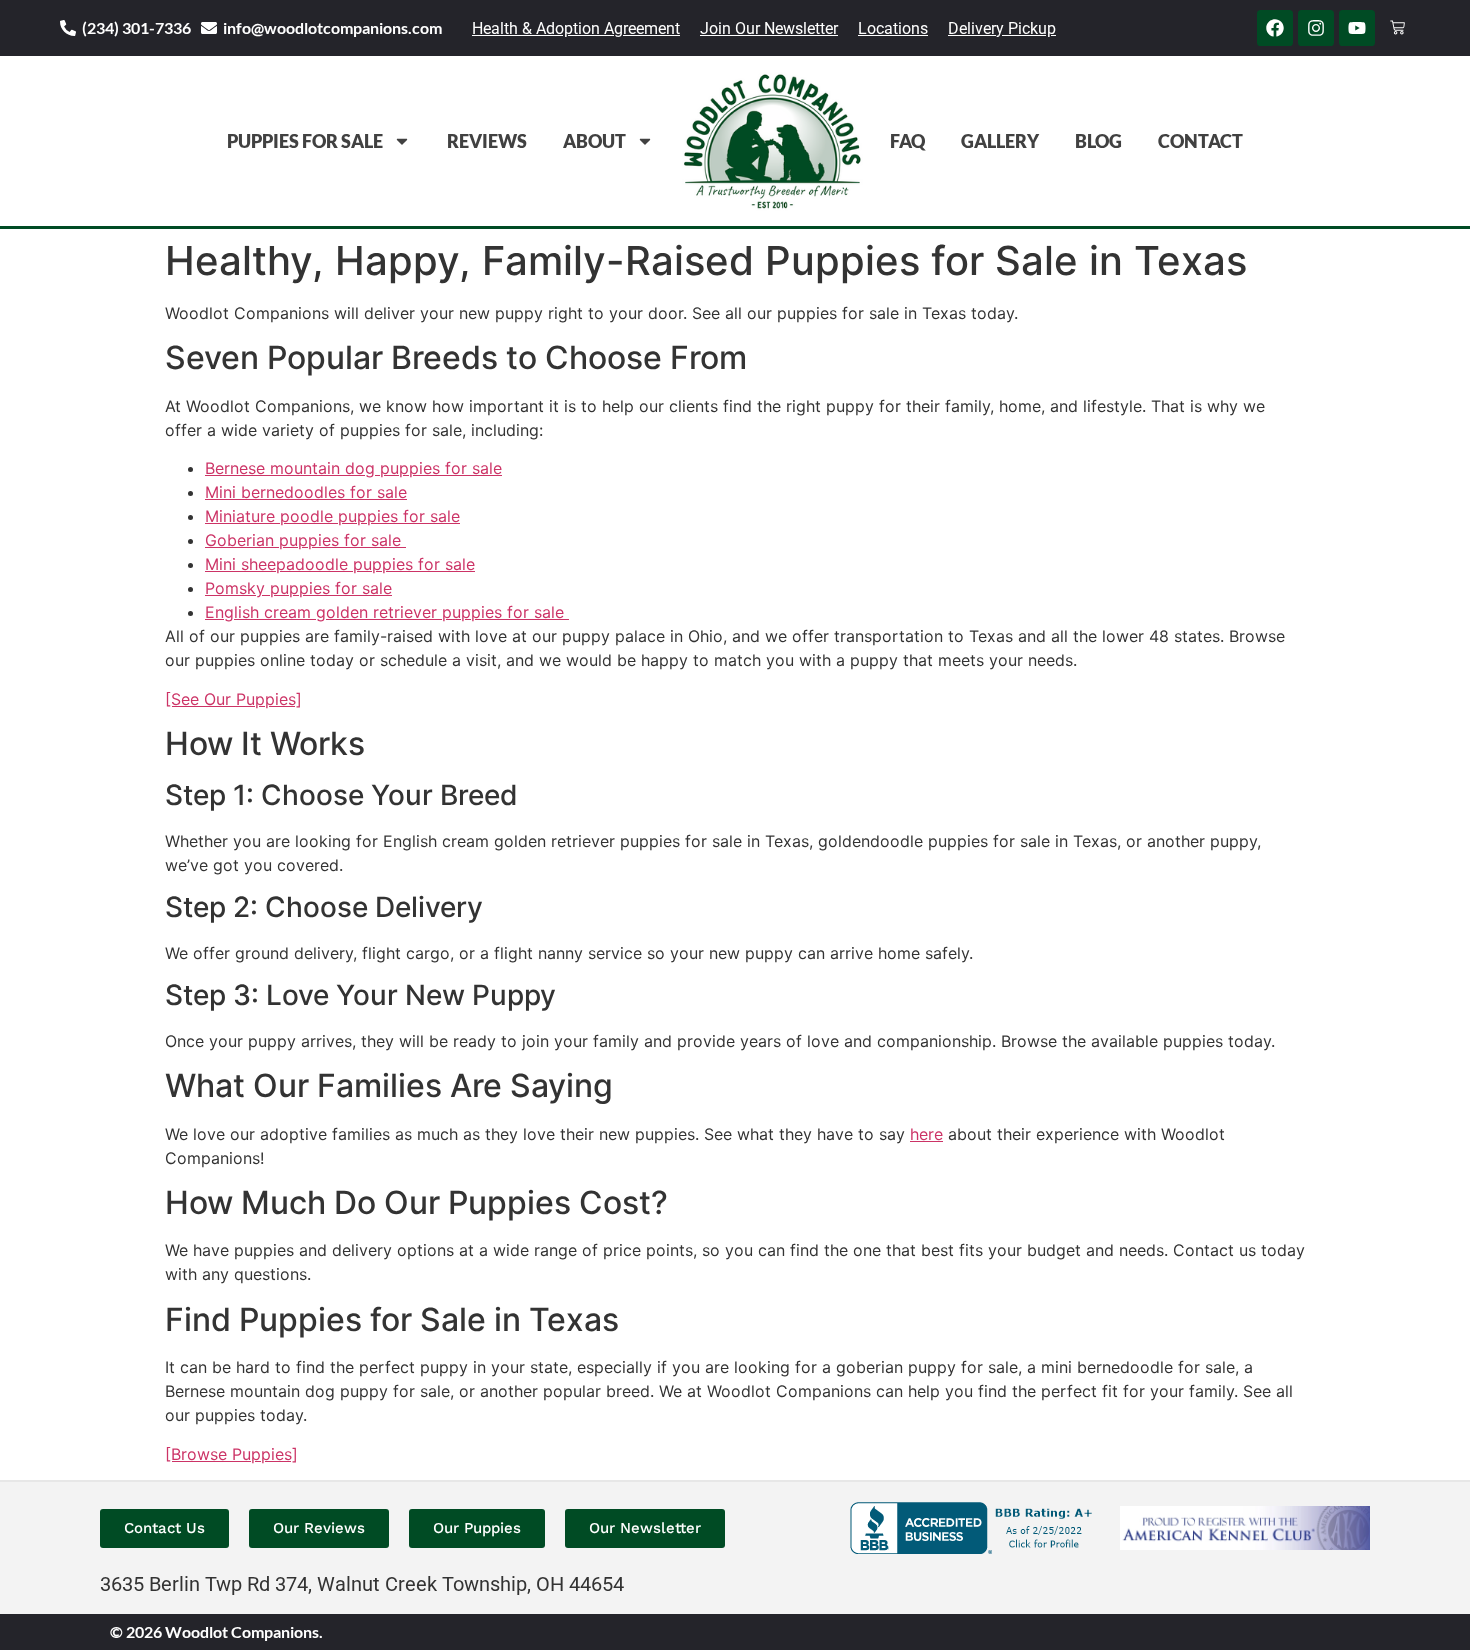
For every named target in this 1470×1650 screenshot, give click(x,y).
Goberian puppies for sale (305, 540)
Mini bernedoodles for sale (306, 492)
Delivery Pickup (1002, 28)
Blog (1098, 141)
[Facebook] (1275, 28)
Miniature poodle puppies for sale (332, 516)
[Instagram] (1316, 28)
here (926, 1134)
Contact (1200, 141)
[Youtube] (1357, 28)
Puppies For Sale (305, 141)
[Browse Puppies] (231, 1454)
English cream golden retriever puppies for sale (387, 612)
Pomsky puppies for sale (298, 588)
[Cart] (1397, 27)
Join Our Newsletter (769, 28)
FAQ (907, 141)
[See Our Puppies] (233, 699)
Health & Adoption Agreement (576, 28)
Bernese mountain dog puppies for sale (353, 468)
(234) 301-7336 (136, 27)
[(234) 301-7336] (68, 28)
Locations (893, 28)
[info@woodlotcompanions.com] (209, 28)
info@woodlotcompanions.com (332, 27)
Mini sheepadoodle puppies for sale (340, 564)
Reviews (487, 141)
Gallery (1000, 141)
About (594, 141)
